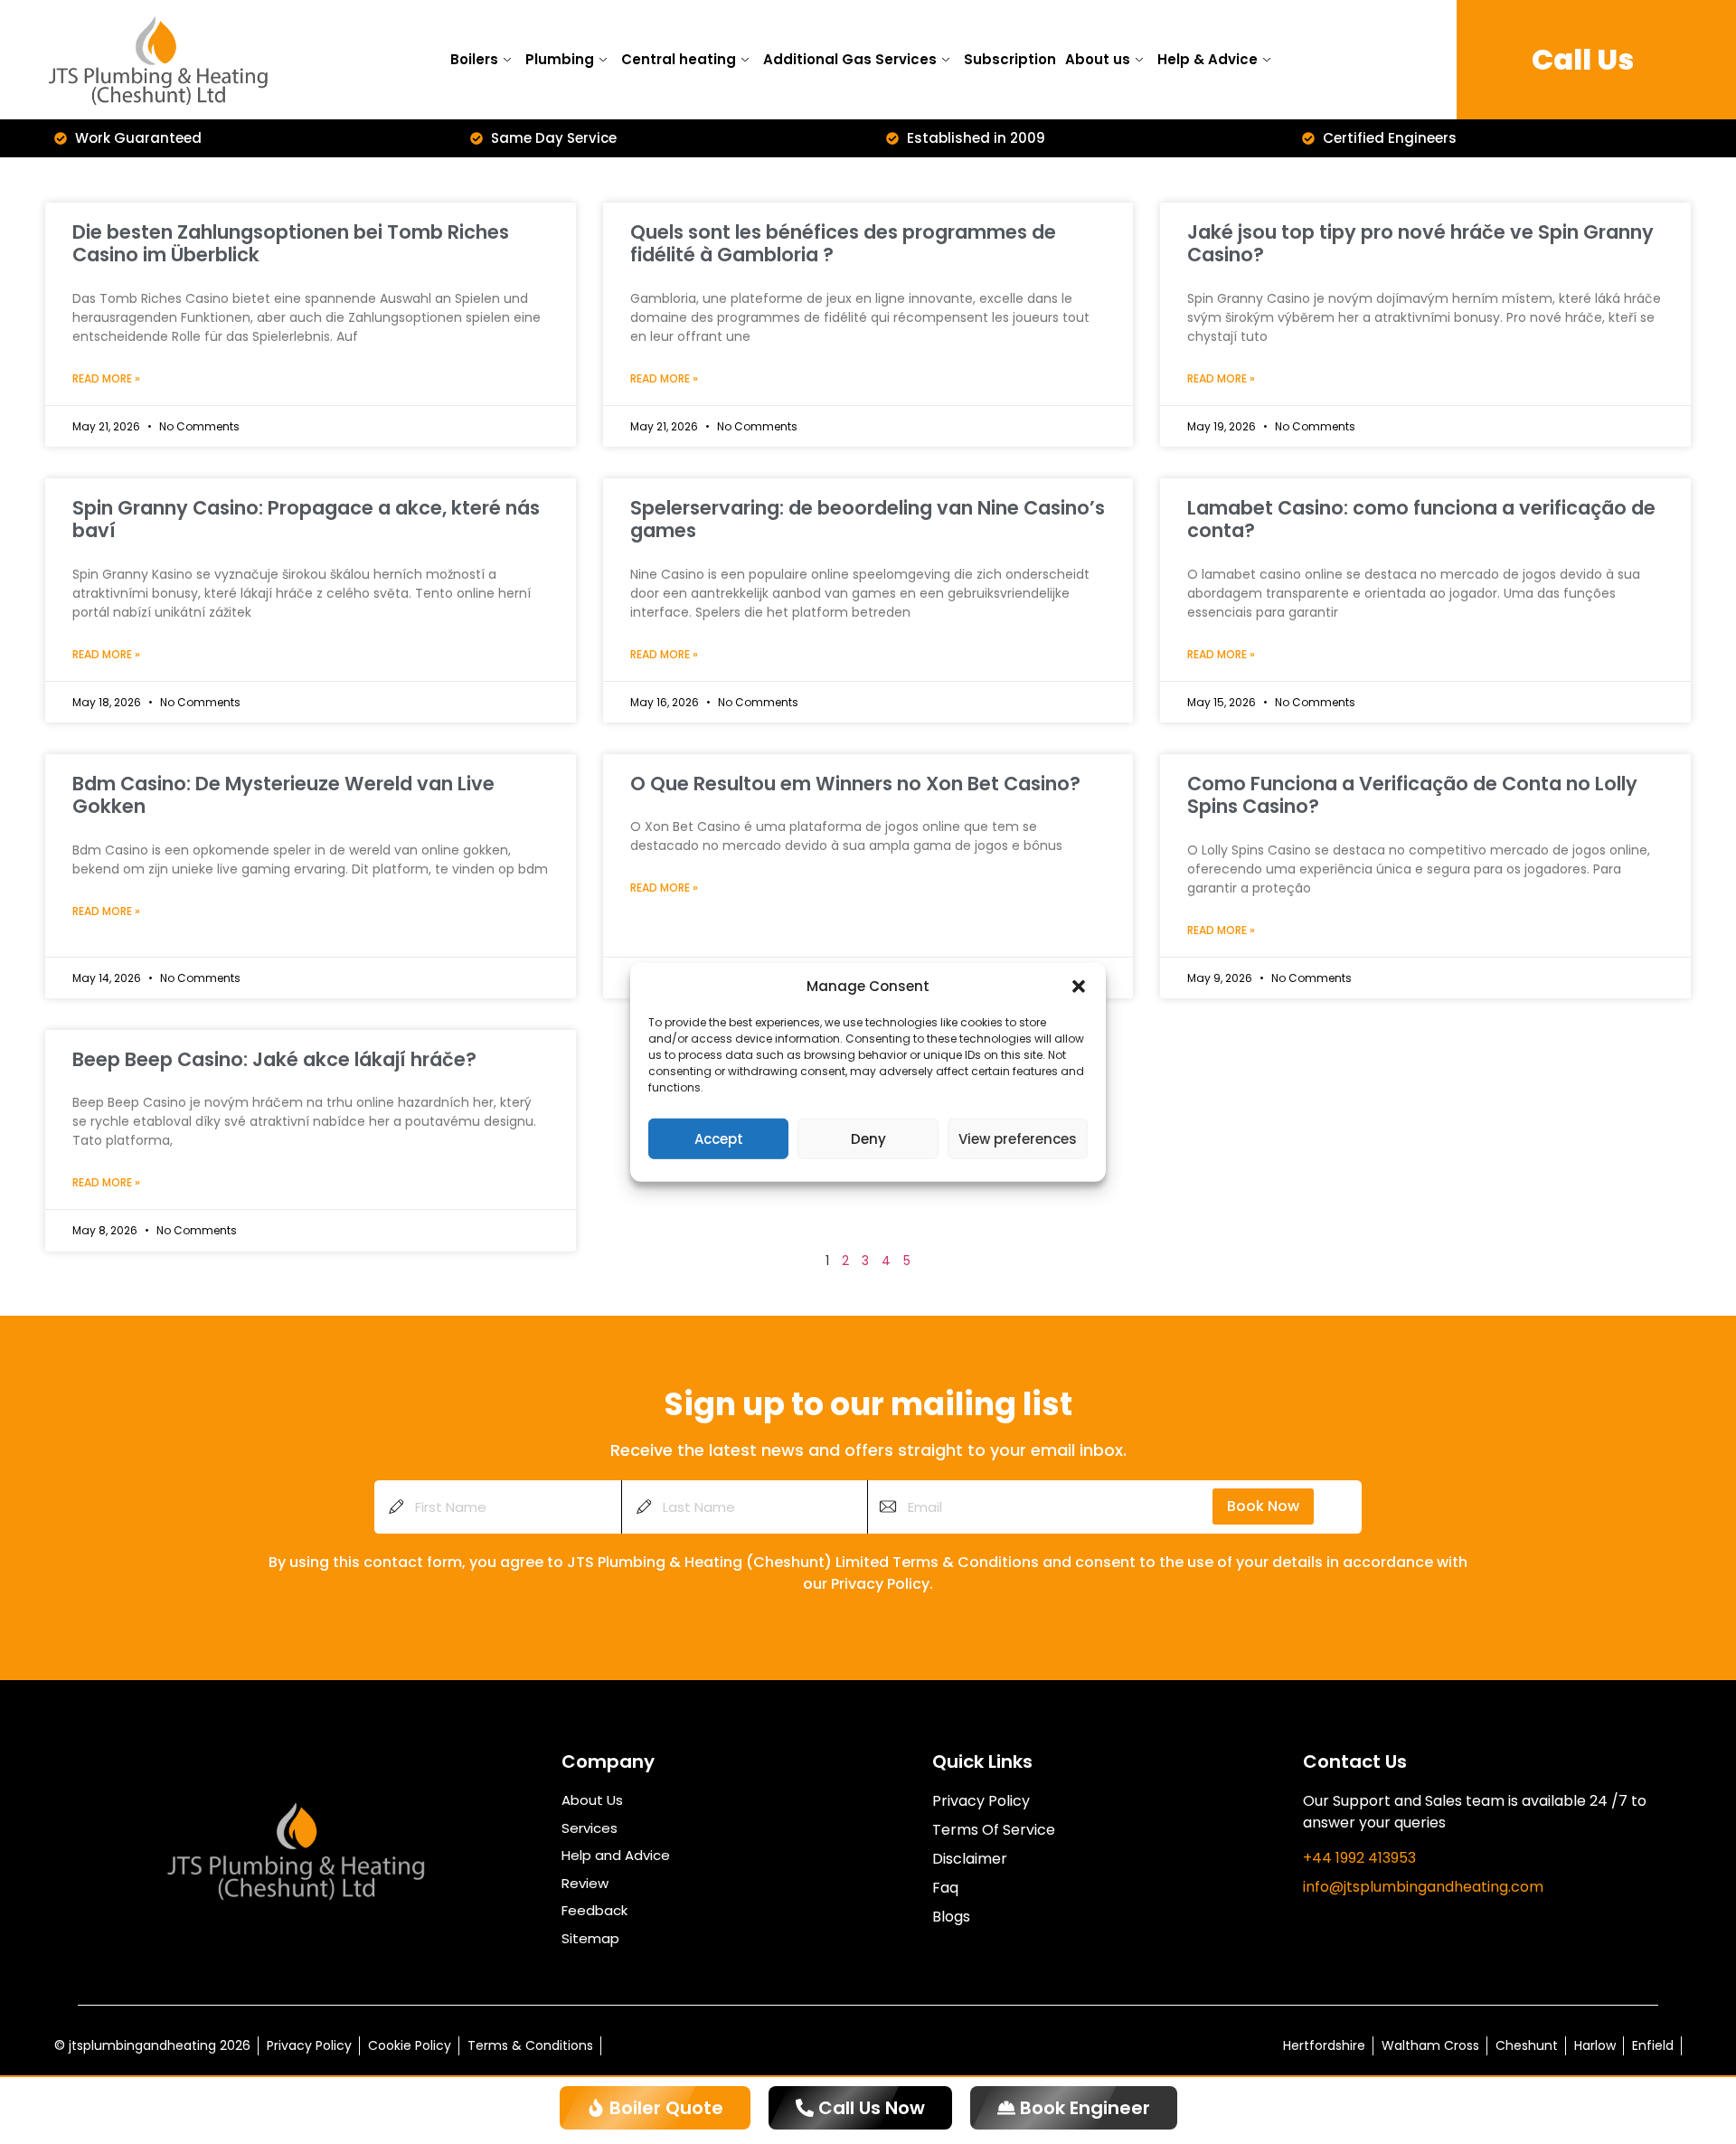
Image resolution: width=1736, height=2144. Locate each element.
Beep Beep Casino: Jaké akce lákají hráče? (274, 1059)
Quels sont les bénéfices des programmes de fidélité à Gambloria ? (843, 243)
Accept (719, 1138)
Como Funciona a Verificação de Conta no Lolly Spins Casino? (1412, 795)
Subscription (1010, 59)
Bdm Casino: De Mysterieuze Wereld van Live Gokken (283, 795)
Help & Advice (1208, 59)
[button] (1079, 987)
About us (1098, 59)
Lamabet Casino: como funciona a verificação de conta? (1421, 519)
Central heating (679, 59)
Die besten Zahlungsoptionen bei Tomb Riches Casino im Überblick (291, 243)
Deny (868, 1138)
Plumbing (560, 59)
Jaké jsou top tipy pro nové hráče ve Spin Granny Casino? (1420, 243)
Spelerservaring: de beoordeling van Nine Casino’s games (868, 519)
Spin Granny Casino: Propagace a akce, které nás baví (306, 519)
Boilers (474, 59)
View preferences (1018, 1138)
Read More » (106, 378)
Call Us (1583, 59)
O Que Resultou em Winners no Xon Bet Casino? (855, 784)
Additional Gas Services (850, 59)
